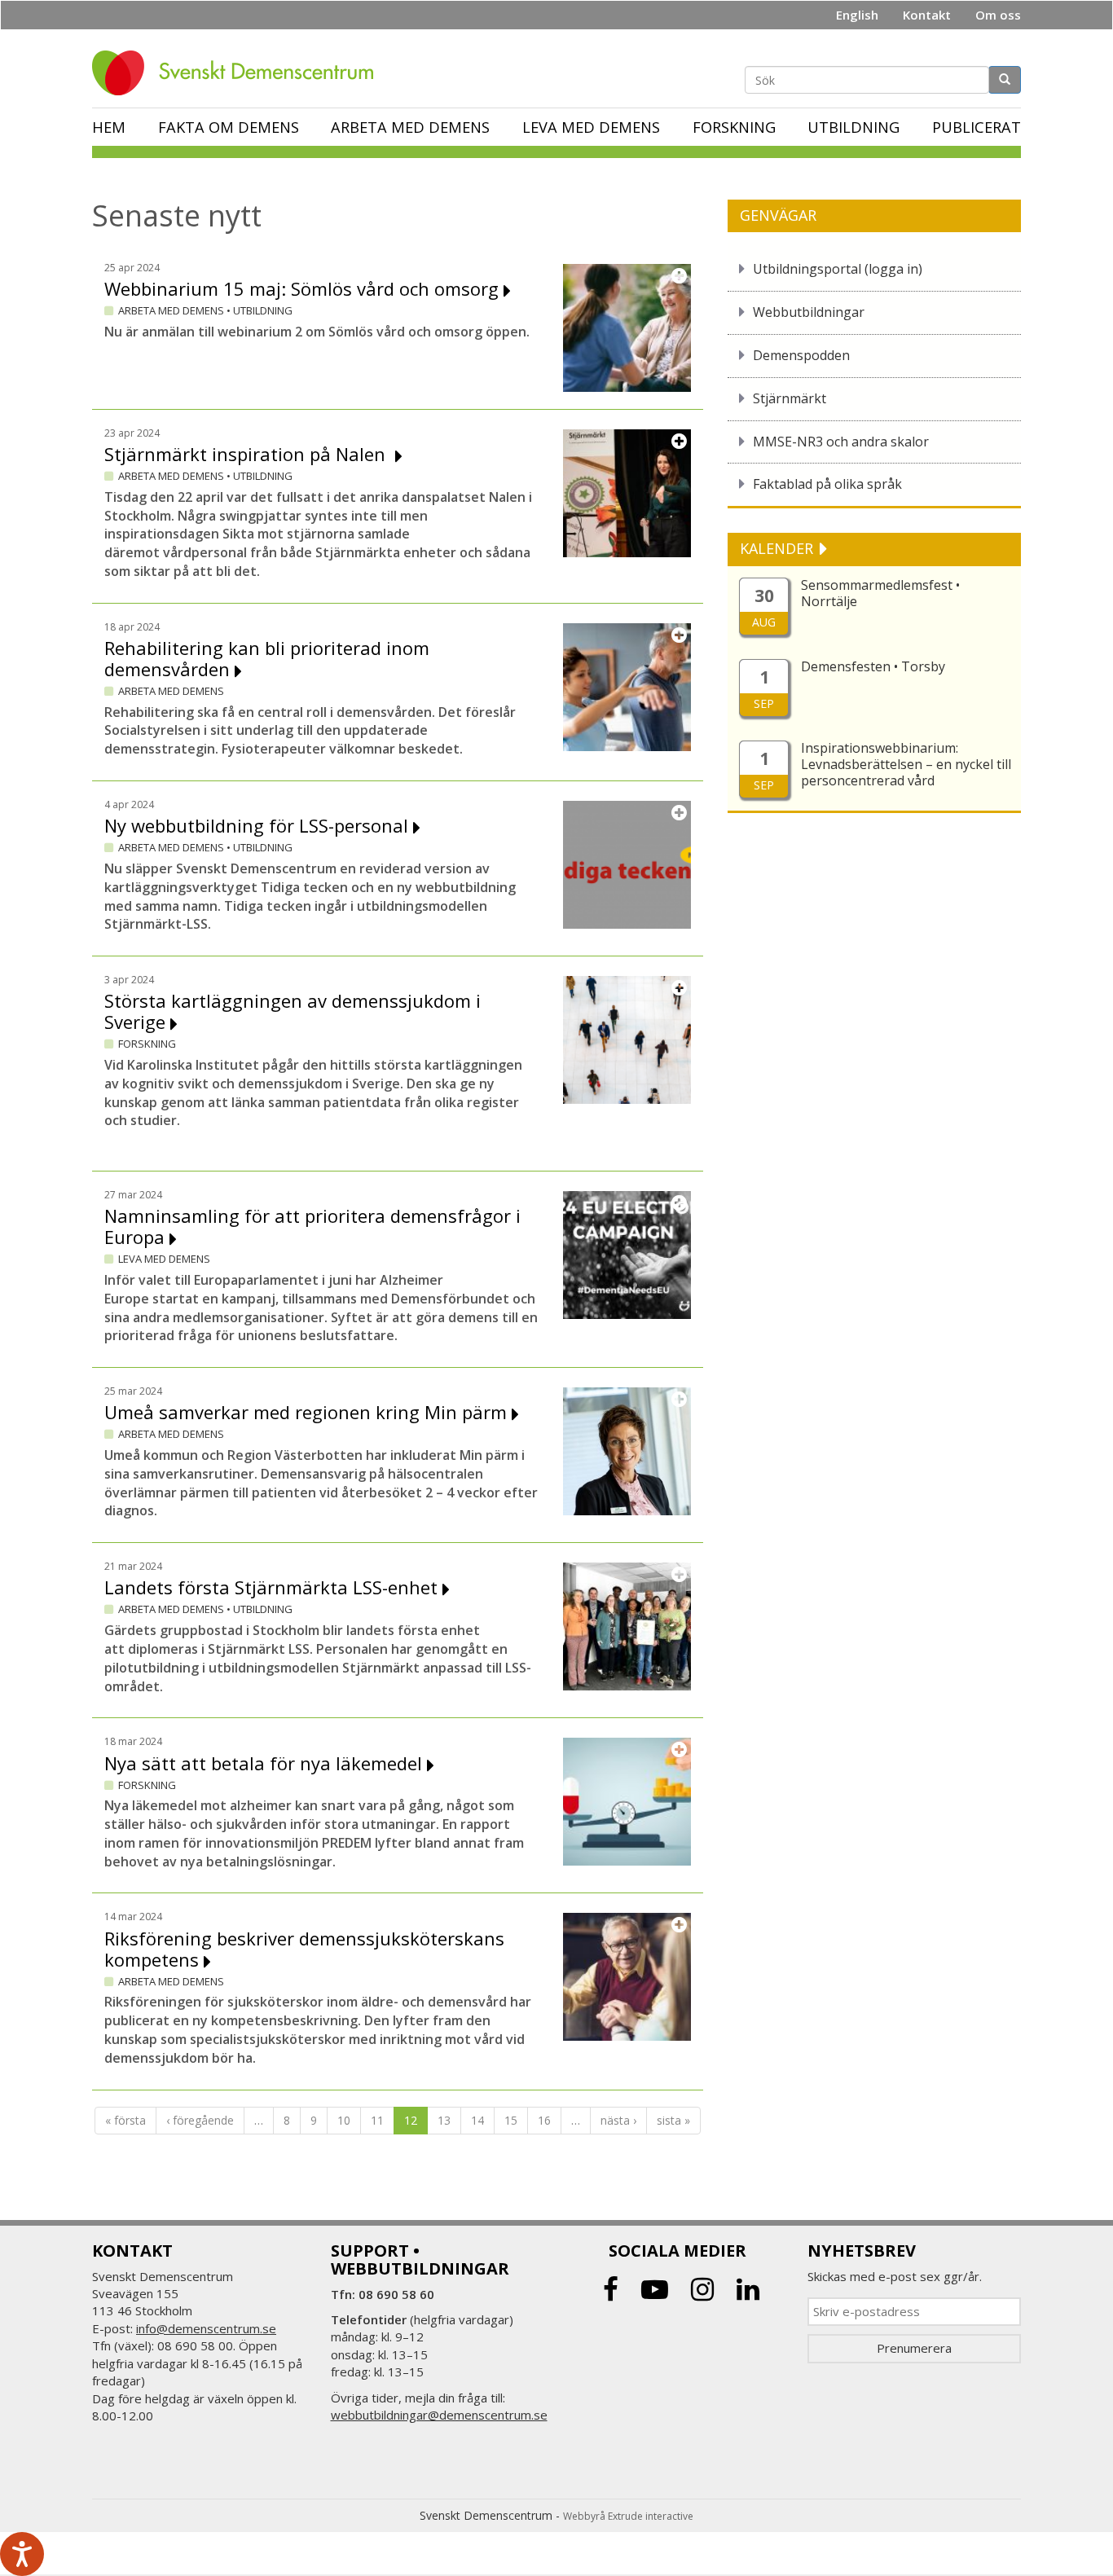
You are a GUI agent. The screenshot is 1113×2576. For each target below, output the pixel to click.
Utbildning (853, 127)
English (857, 15)
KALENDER (779, 548)
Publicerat (977, 127)
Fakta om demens (229, 127)
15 (511, 2120)
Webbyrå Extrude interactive (628, 2516)
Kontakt (927, 15)
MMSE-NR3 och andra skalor (841, 442)
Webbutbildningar (809, 312)
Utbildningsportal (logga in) (838, 269)
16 (544, 2120)
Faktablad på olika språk (827, 484)
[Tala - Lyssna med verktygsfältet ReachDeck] (22, 2554)
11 (377, 2120)
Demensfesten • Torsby (873, 666)
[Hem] (239, 73)
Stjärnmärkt (790, 398)
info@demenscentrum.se (206, 2328)
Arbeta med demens (410, 127)
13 (444, 2120)
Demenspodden (801, 355)
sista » (673, 2120)
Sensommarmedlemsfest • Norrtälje (880, 593)
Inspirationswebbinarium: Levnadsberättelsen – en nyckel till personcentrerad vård (906, 764)
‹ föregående (200, 2120)
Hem (109, 127)
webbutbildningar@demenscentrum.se (439, 2415)
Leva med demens (591, 127)
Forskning (734, 127)
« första (125, 2120)
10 (344, 2120)
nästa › (618, 2120)
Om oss (998, 15)
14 (477, 2120)
